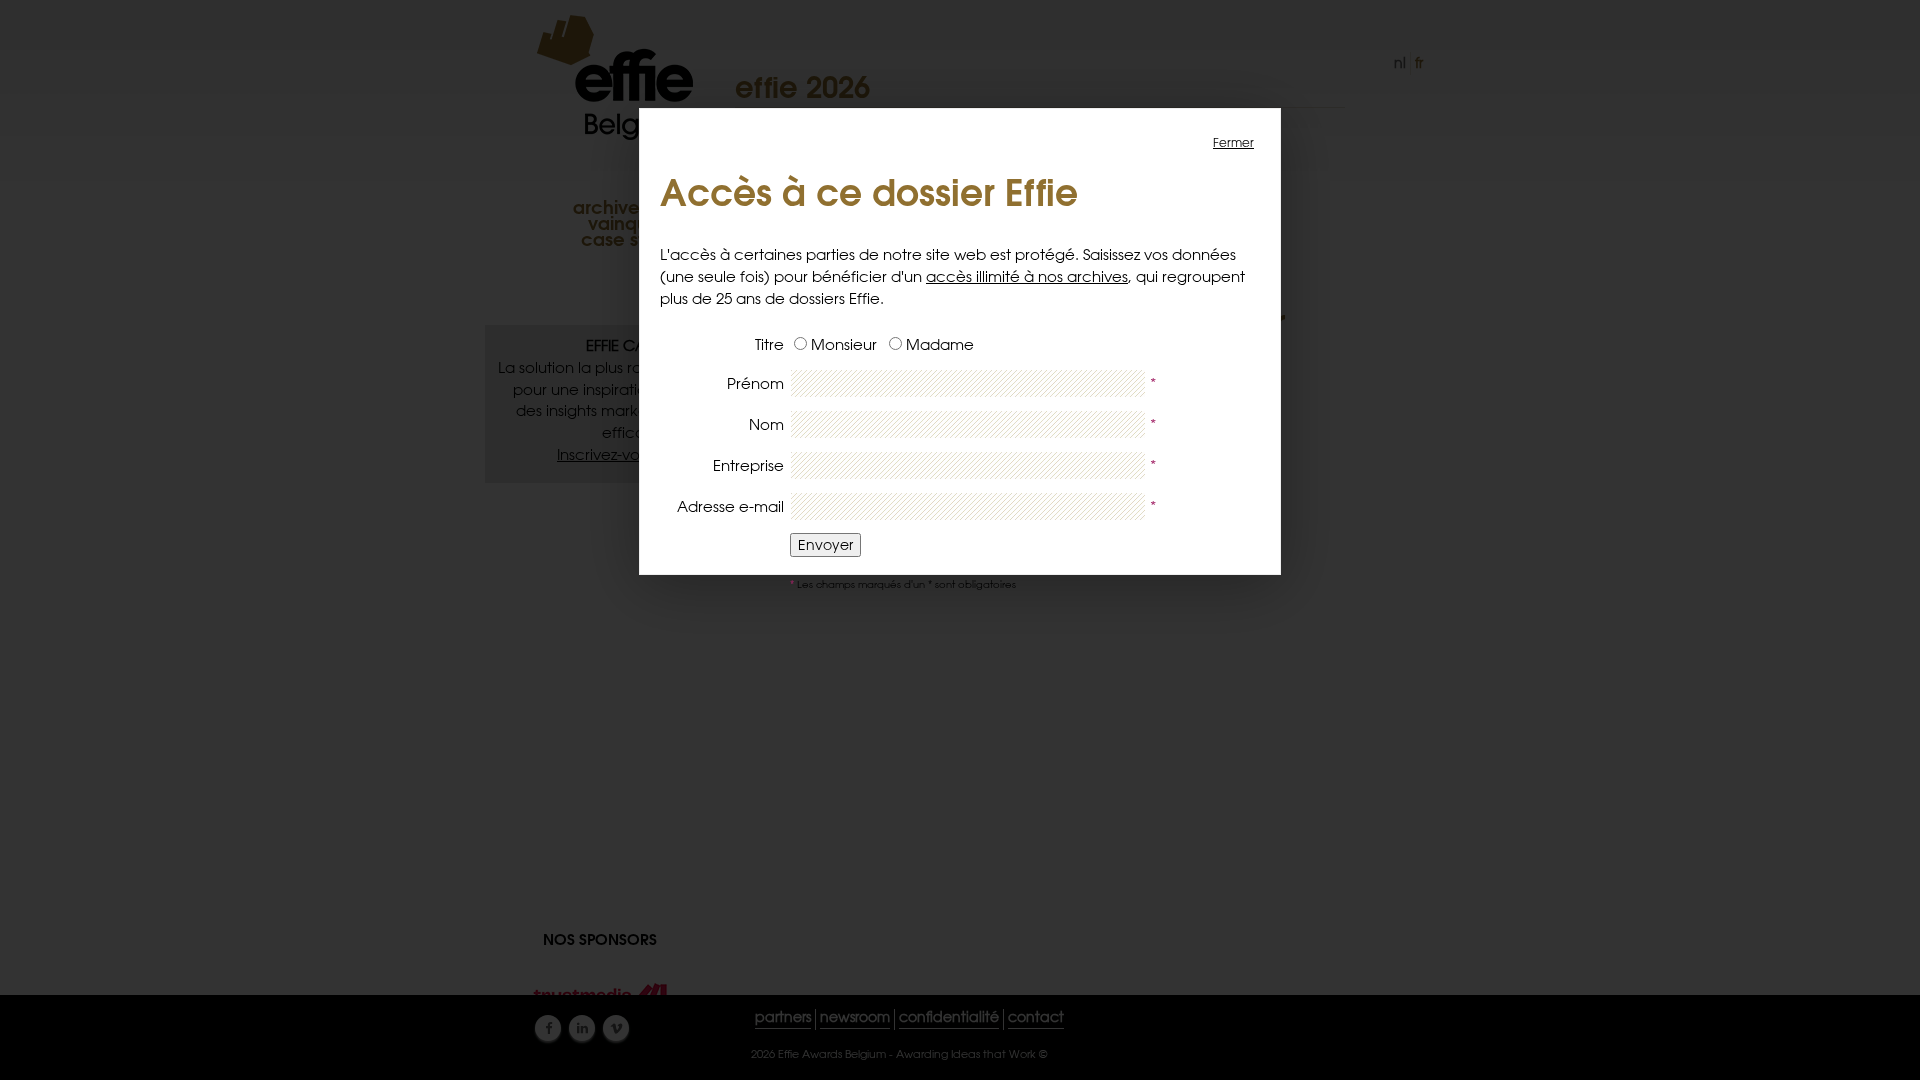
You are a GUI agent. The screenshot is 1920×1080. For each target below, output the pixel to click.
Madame (940, 344)
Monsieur (844, 344)
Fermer (1233, 142)
